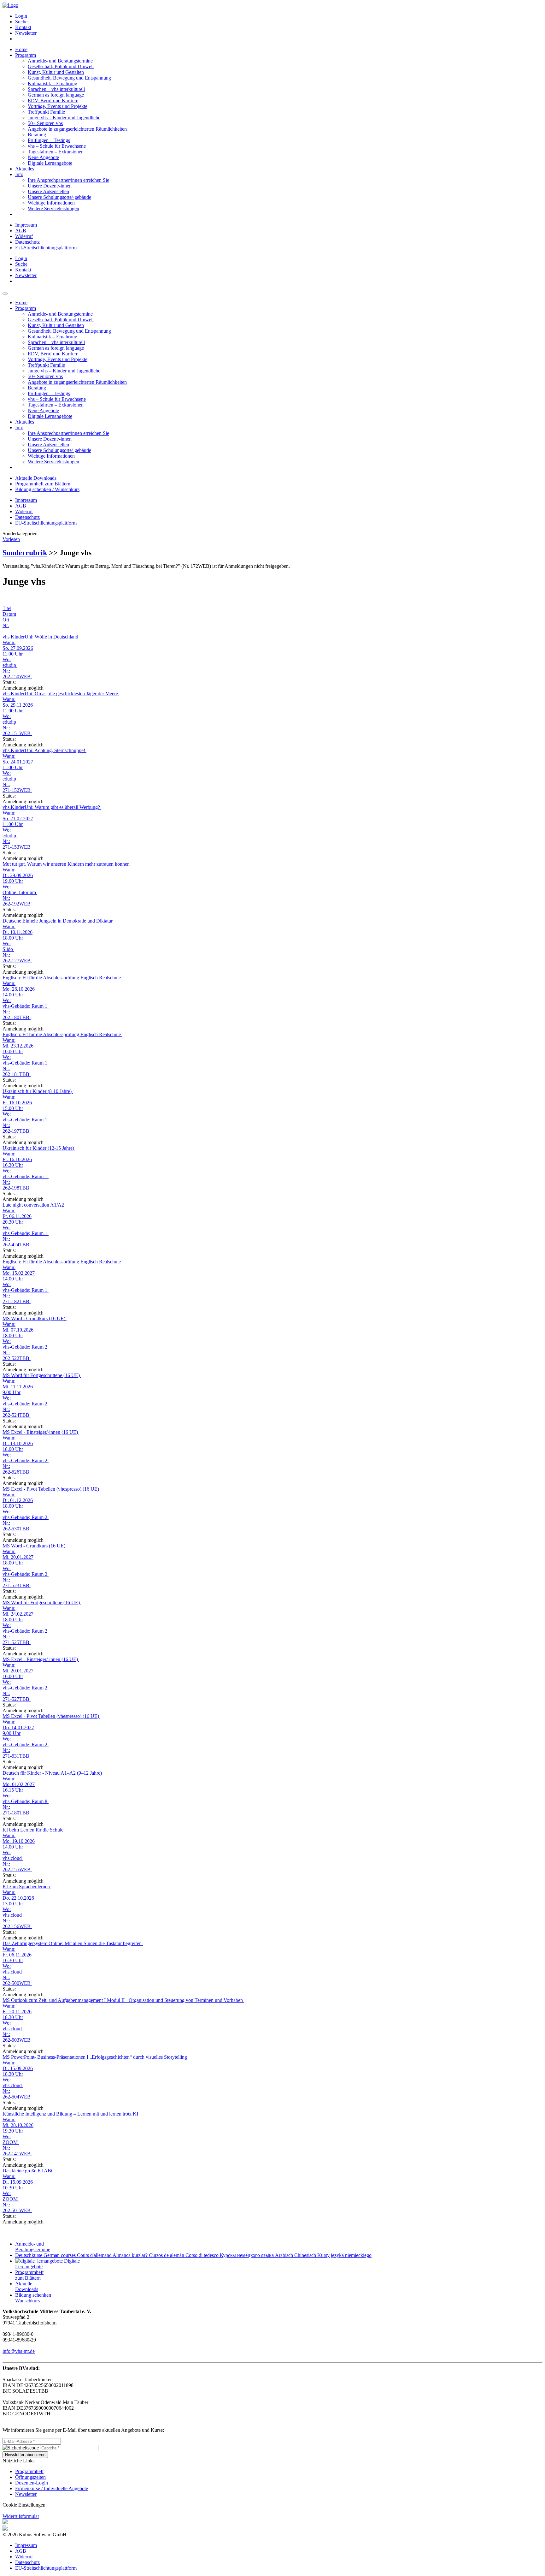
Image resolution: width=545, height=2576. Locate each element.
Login (21, 16)
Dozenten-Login (32, 2483)
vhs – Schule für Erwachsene (57, 146)
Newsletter (26, 33)
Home (21, 49)
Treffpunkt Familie (46, 112)
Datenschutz (27, 242)
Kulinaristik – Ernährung (53, 83)
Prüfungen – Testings (49, 140)
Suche (21, 22)
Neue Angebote (43, 157)
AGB (21, 231)
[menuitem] (279, 16)
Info (19, 174)
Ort (6, 620)
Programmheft (29, 2471)
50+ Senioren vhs (45, 123)
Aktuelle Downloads (36, 478)
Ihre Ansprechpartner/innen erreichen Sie (68, 180)
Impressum (26, 225)
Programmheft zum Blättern (43, 484)
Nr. (6, 625)
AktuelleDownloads (27, 2286)
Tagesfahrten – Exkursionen (56, 152)
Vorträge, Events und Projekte (58, 106)
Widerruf (24, 236)
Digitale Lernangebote (50, 163)
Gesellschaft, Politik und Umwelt (61, 66)
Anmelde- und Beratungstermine (60, 61)
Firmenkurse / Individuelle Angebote (52, 2488)
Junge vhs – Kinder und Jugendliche (64, 118)
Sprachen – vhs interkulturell (56, 89)
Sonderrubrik (25, 553)
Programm (26, 55)
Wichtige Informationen (51, 203)
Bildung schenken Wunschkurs (33, 2298)
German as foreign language (56, 95)
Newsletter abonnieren (25, 2455)
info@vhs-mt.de (19, 2351)
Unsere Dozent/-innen (50, 186)
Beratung (37, 135)
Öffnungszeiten (30, 2477)
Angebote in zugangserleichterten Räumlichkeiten (77, 129)
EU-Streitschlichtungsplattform (46, 248)
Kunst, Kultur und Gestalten (56, 72)
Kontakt (23, 27)
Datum (9, 614)
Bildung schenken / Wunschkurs (47, 489)
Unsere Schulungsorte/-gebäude (59, 197)
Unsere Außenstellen (48, 191)
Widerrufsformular (21, 2516)
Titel (7, 608)
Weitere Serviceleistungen (53, 208)
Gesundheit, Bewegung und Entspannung (69, 78)
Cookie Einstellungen (24, 2505)
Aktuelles (25, 169)
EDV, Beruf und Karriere (53, 101)
